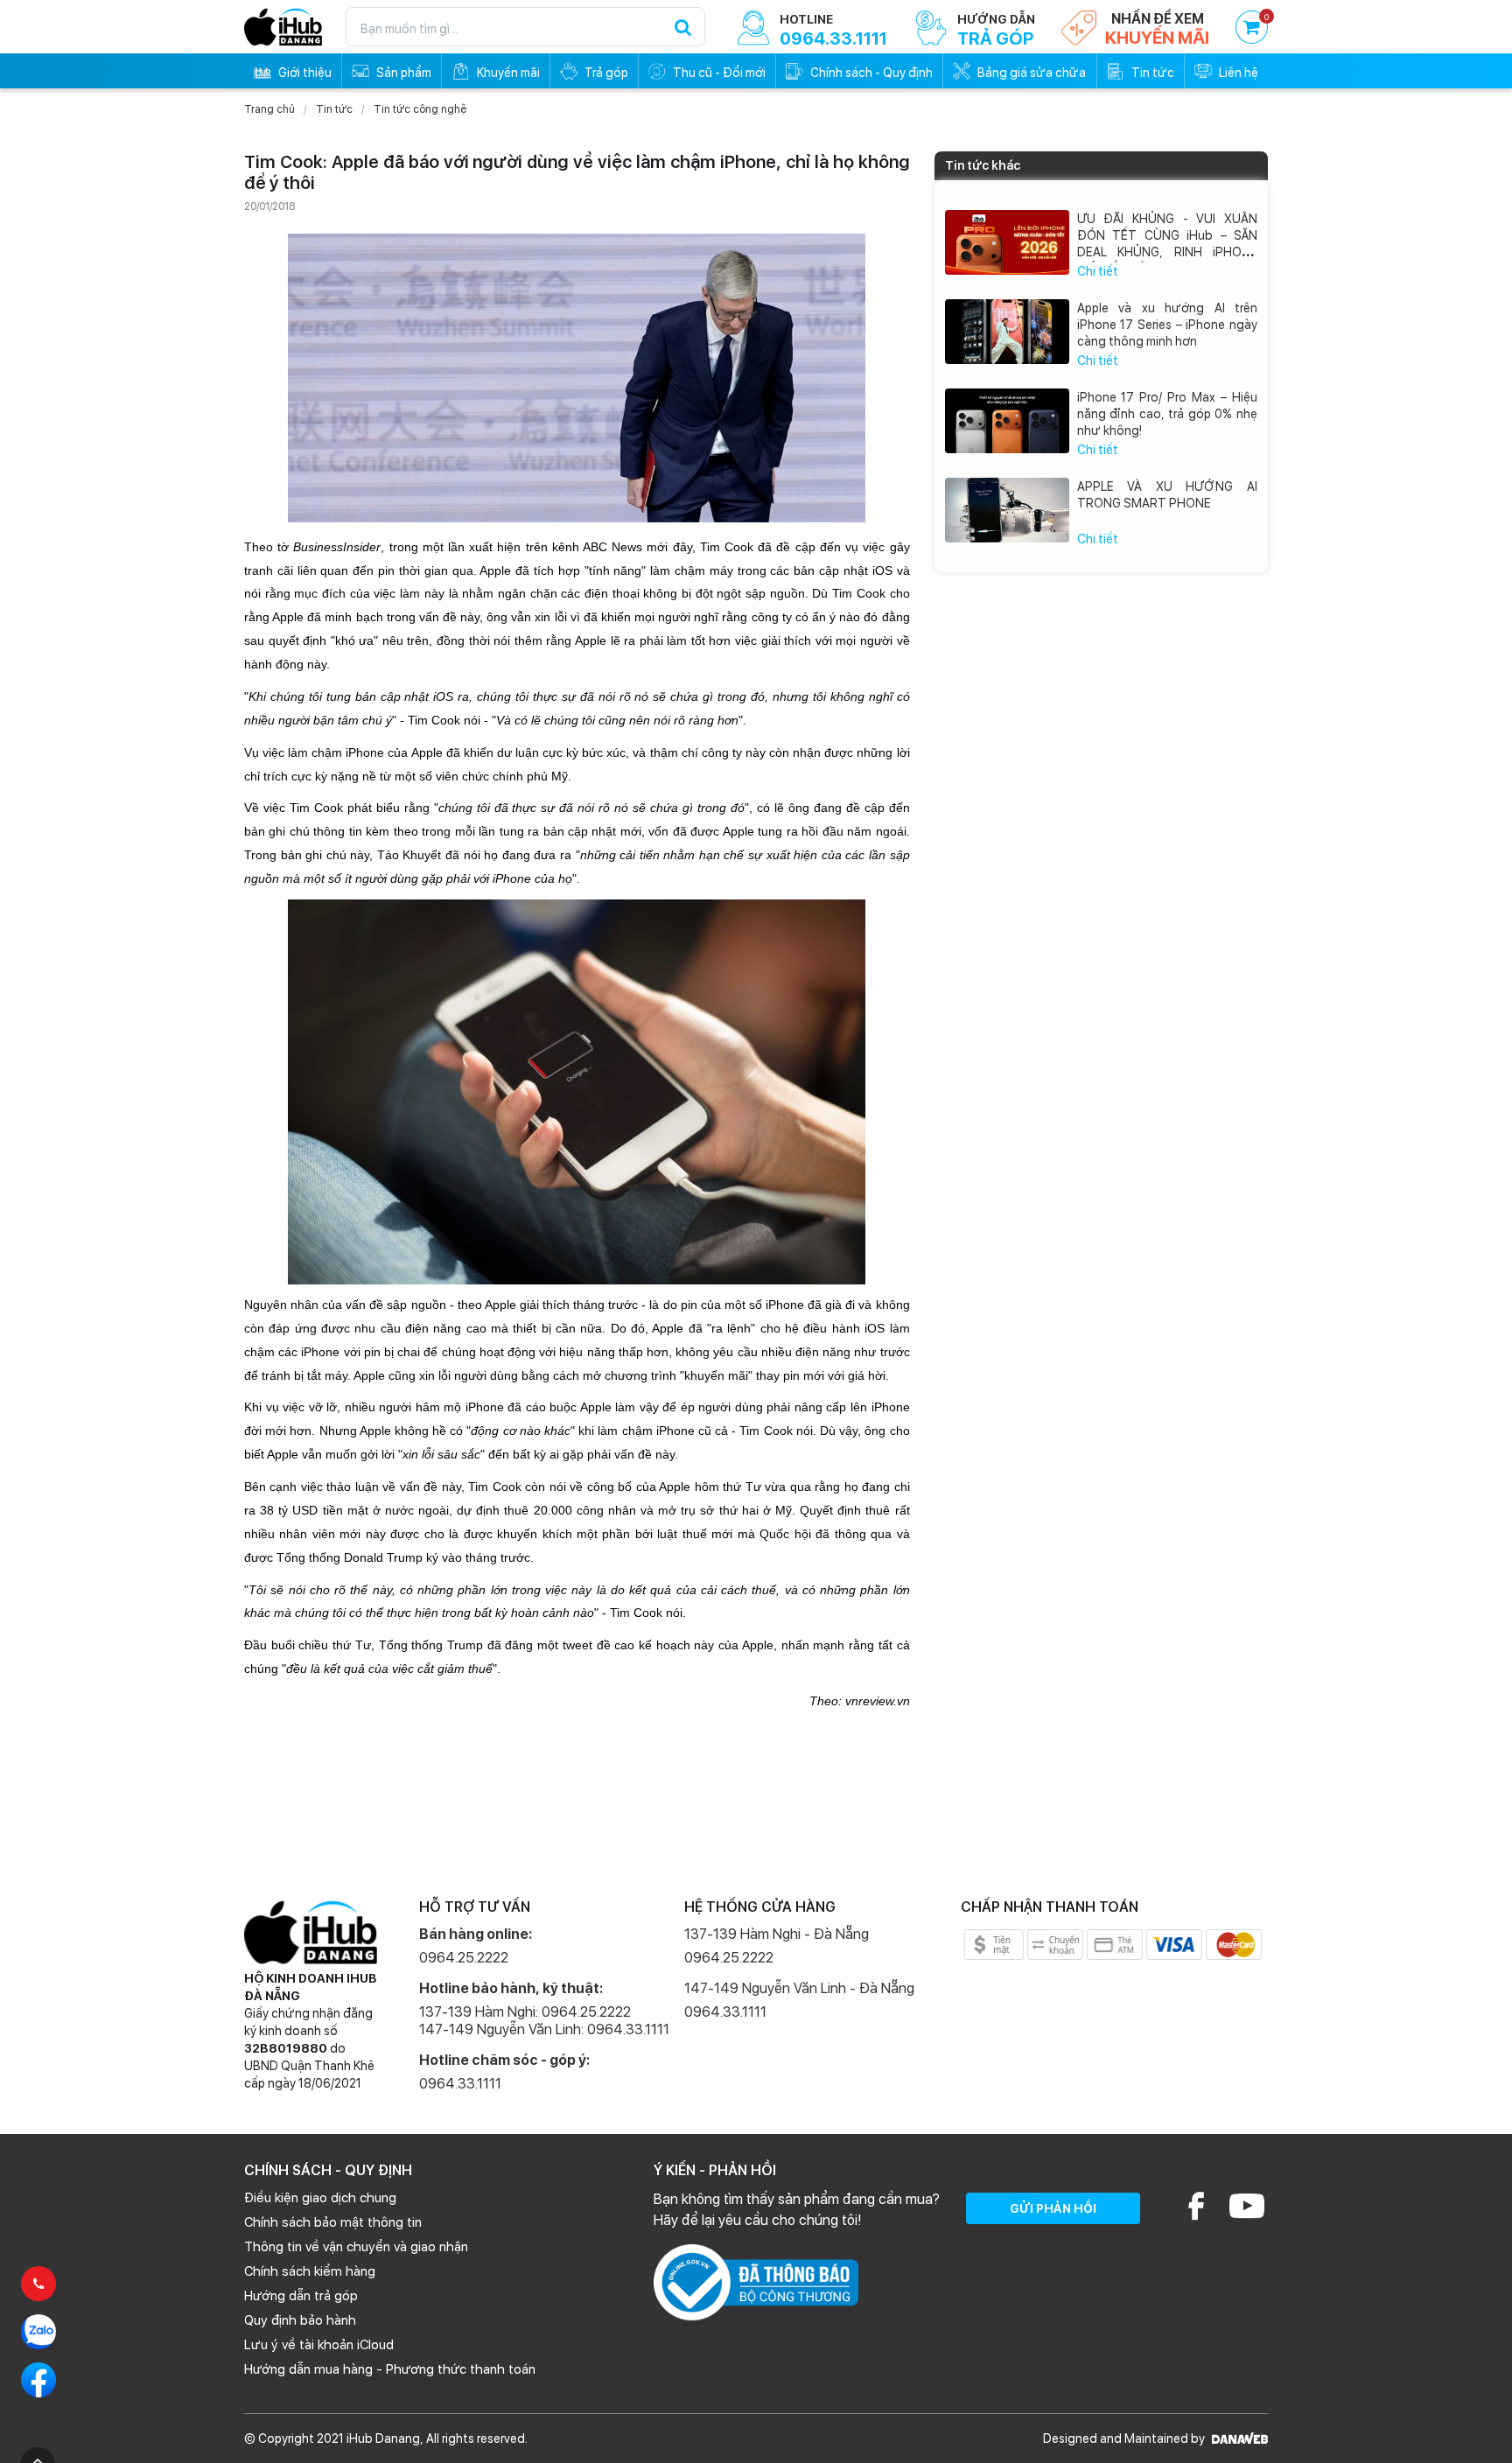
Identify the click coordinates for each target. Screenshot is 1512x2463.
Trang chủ (269, 109)
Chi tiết (1098, 271)
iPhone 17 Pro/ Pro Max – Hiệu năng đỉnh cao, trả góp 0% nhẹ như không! (1168, 414)
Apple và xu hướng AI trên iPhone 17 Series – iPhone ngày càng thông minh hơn (1168, 325)
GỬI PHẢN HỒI (1053, 2208)
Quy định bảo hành (300, 2320)
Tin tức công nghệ (420, 109)
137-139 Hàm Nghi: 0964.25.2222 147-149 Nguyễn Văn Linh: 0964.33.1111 (544, 2021)
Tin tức (334, 109)
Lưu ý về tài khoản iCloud (319, 2345)
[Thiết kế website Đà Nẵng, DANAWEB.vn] (1238, 2439)
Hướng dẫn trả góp (301, 2296)
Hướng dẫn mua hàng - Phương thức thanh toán (390, 2369)
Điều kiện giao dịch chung (320, 2198)
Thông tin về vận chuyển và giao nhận (356, 2247)
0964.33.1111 (460, 2084)
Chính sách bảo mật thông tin (333, 2222)
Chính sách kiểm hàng (310, 2271)
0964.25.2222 (464, 1958)
